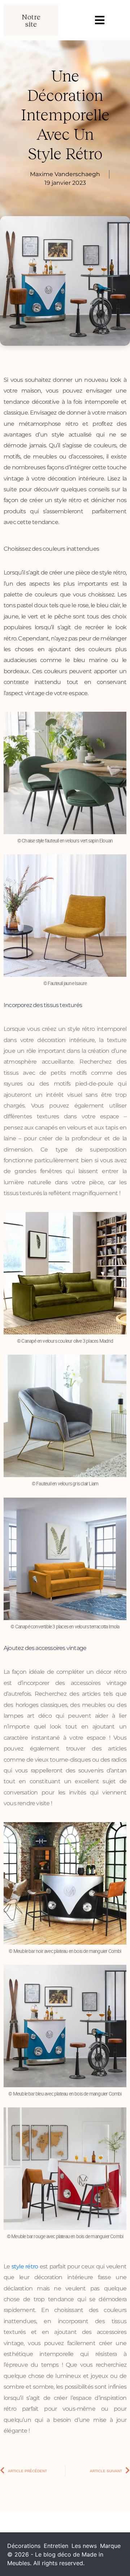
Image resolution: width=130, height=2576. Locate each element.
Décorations (24, 2546)
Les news (84, 2546)
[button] (31, 20)
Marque (110, 2546)
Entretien (56, 2546)
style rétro (25, 2266)
